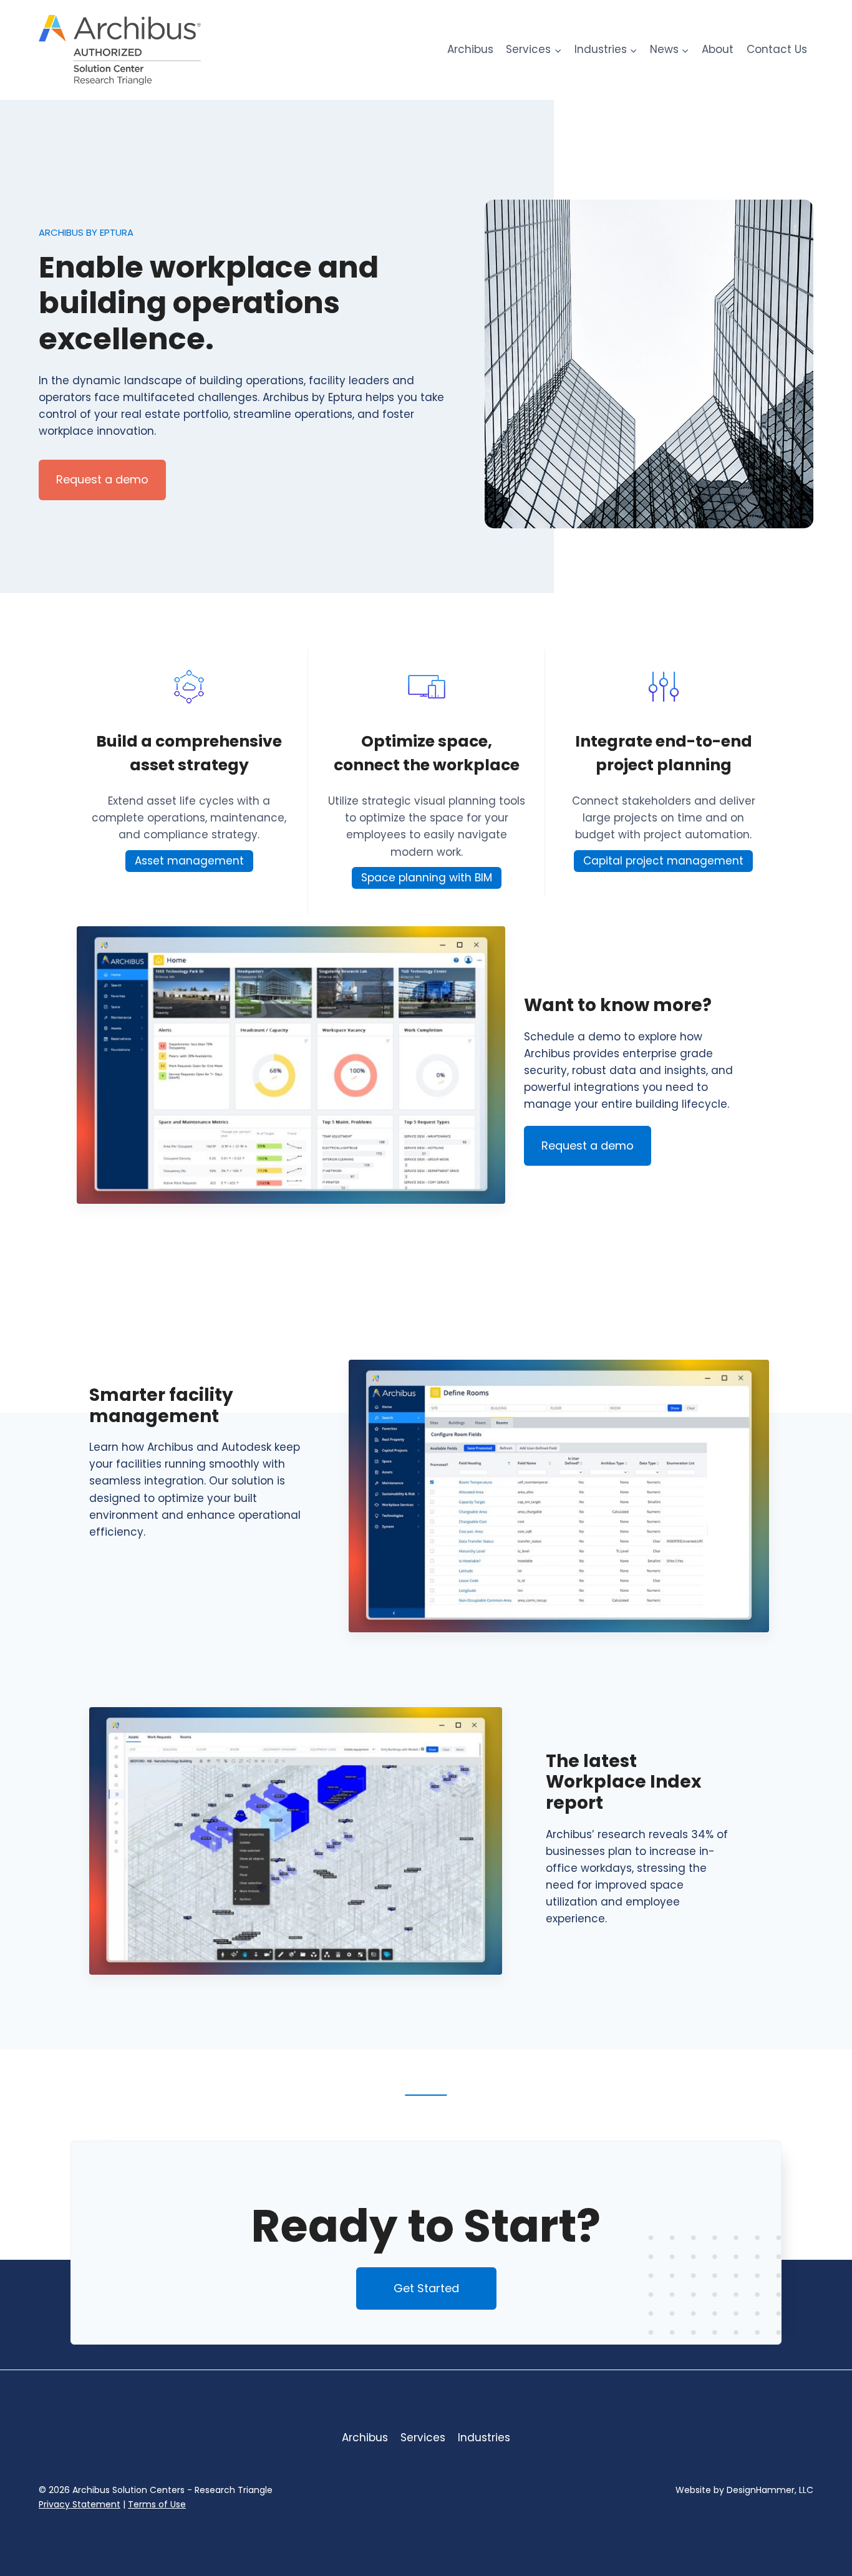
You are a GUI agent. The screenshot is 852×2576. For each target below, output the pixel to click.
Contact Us (777, 49)
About (718, 49)
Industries (484, 2438)
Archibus (470, 49)
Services (423, 2438)
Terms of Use (157, 2504)
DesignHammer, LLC (770, 2490)
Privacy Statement (80, 2504)
